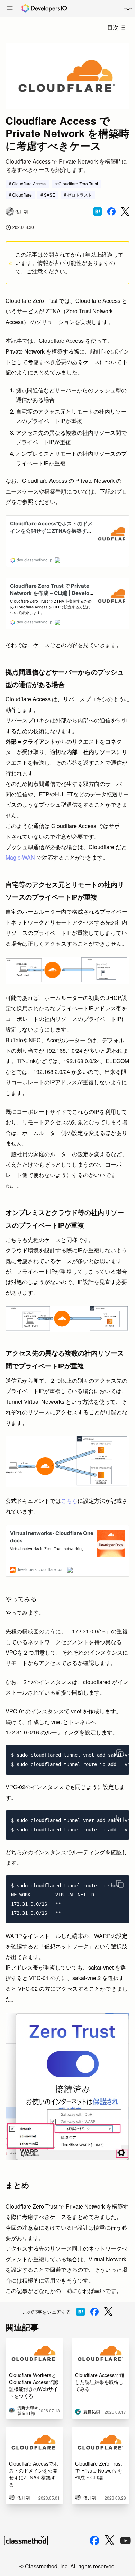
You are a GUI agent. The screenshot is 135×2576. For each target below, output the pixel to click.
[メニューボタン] (10, 9)
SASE (49, 195)
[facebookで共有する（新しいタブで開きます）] (111, 212)
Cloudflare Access (29, 184)
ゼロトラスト (80, 195)
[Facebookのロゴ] (94, 2541)
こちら (69, 1501)
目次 (113, 27)
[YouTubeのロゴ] (126, 2541)
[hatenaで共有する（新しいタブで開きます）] (98, 212)
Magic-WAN (20, 857)
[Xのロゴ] (110, 2540)
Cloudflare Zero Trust (78, 184)
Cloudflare (22, 195)
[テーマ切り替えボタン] (128, 8)
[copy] (120, 1753)
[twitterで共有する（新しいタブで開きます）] (125, 212)
